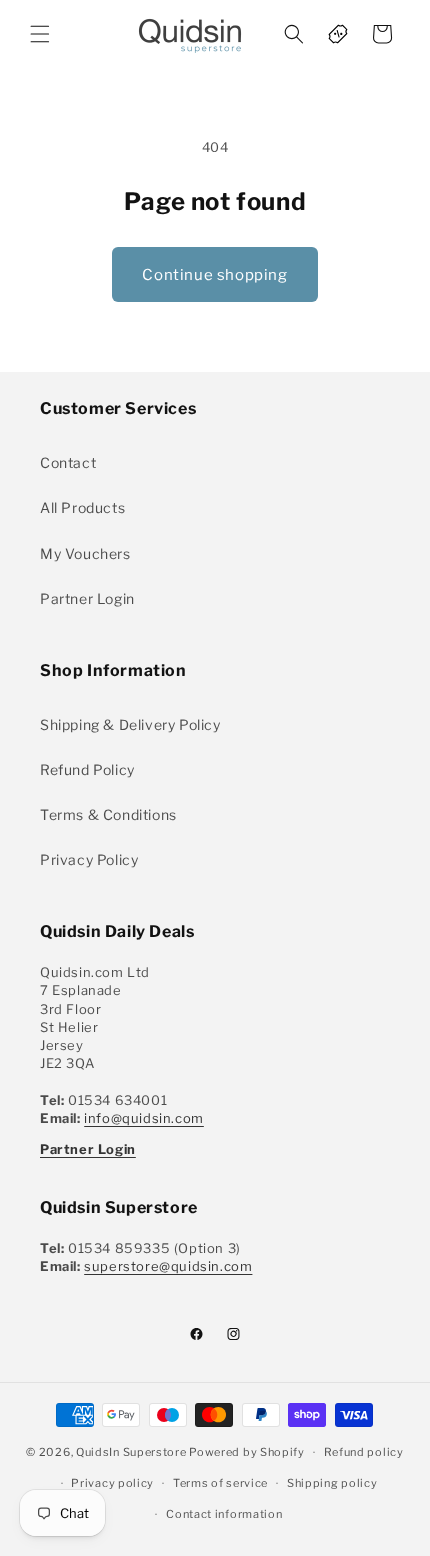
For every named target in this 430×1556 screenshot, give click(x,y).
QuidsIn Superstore (131, 1452)
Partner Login (87, 598)
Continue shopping (214, 275)
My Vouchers (85, 553)
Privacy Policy (89, 859)
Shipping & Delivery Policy (130, 724)
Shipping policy (332, 1483)
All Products (82, 507)
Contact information (224, 1514)
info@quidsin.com (144, 1118)
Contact (68, 462)
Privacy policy (112, 1483)
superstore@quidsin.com (168, 1266)
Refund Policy (87, 769)
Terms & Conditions (108, 814)
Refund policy (364, 1452)
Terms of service (220, 1483)
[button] (40, 34)
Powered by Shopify (247, 1452)
